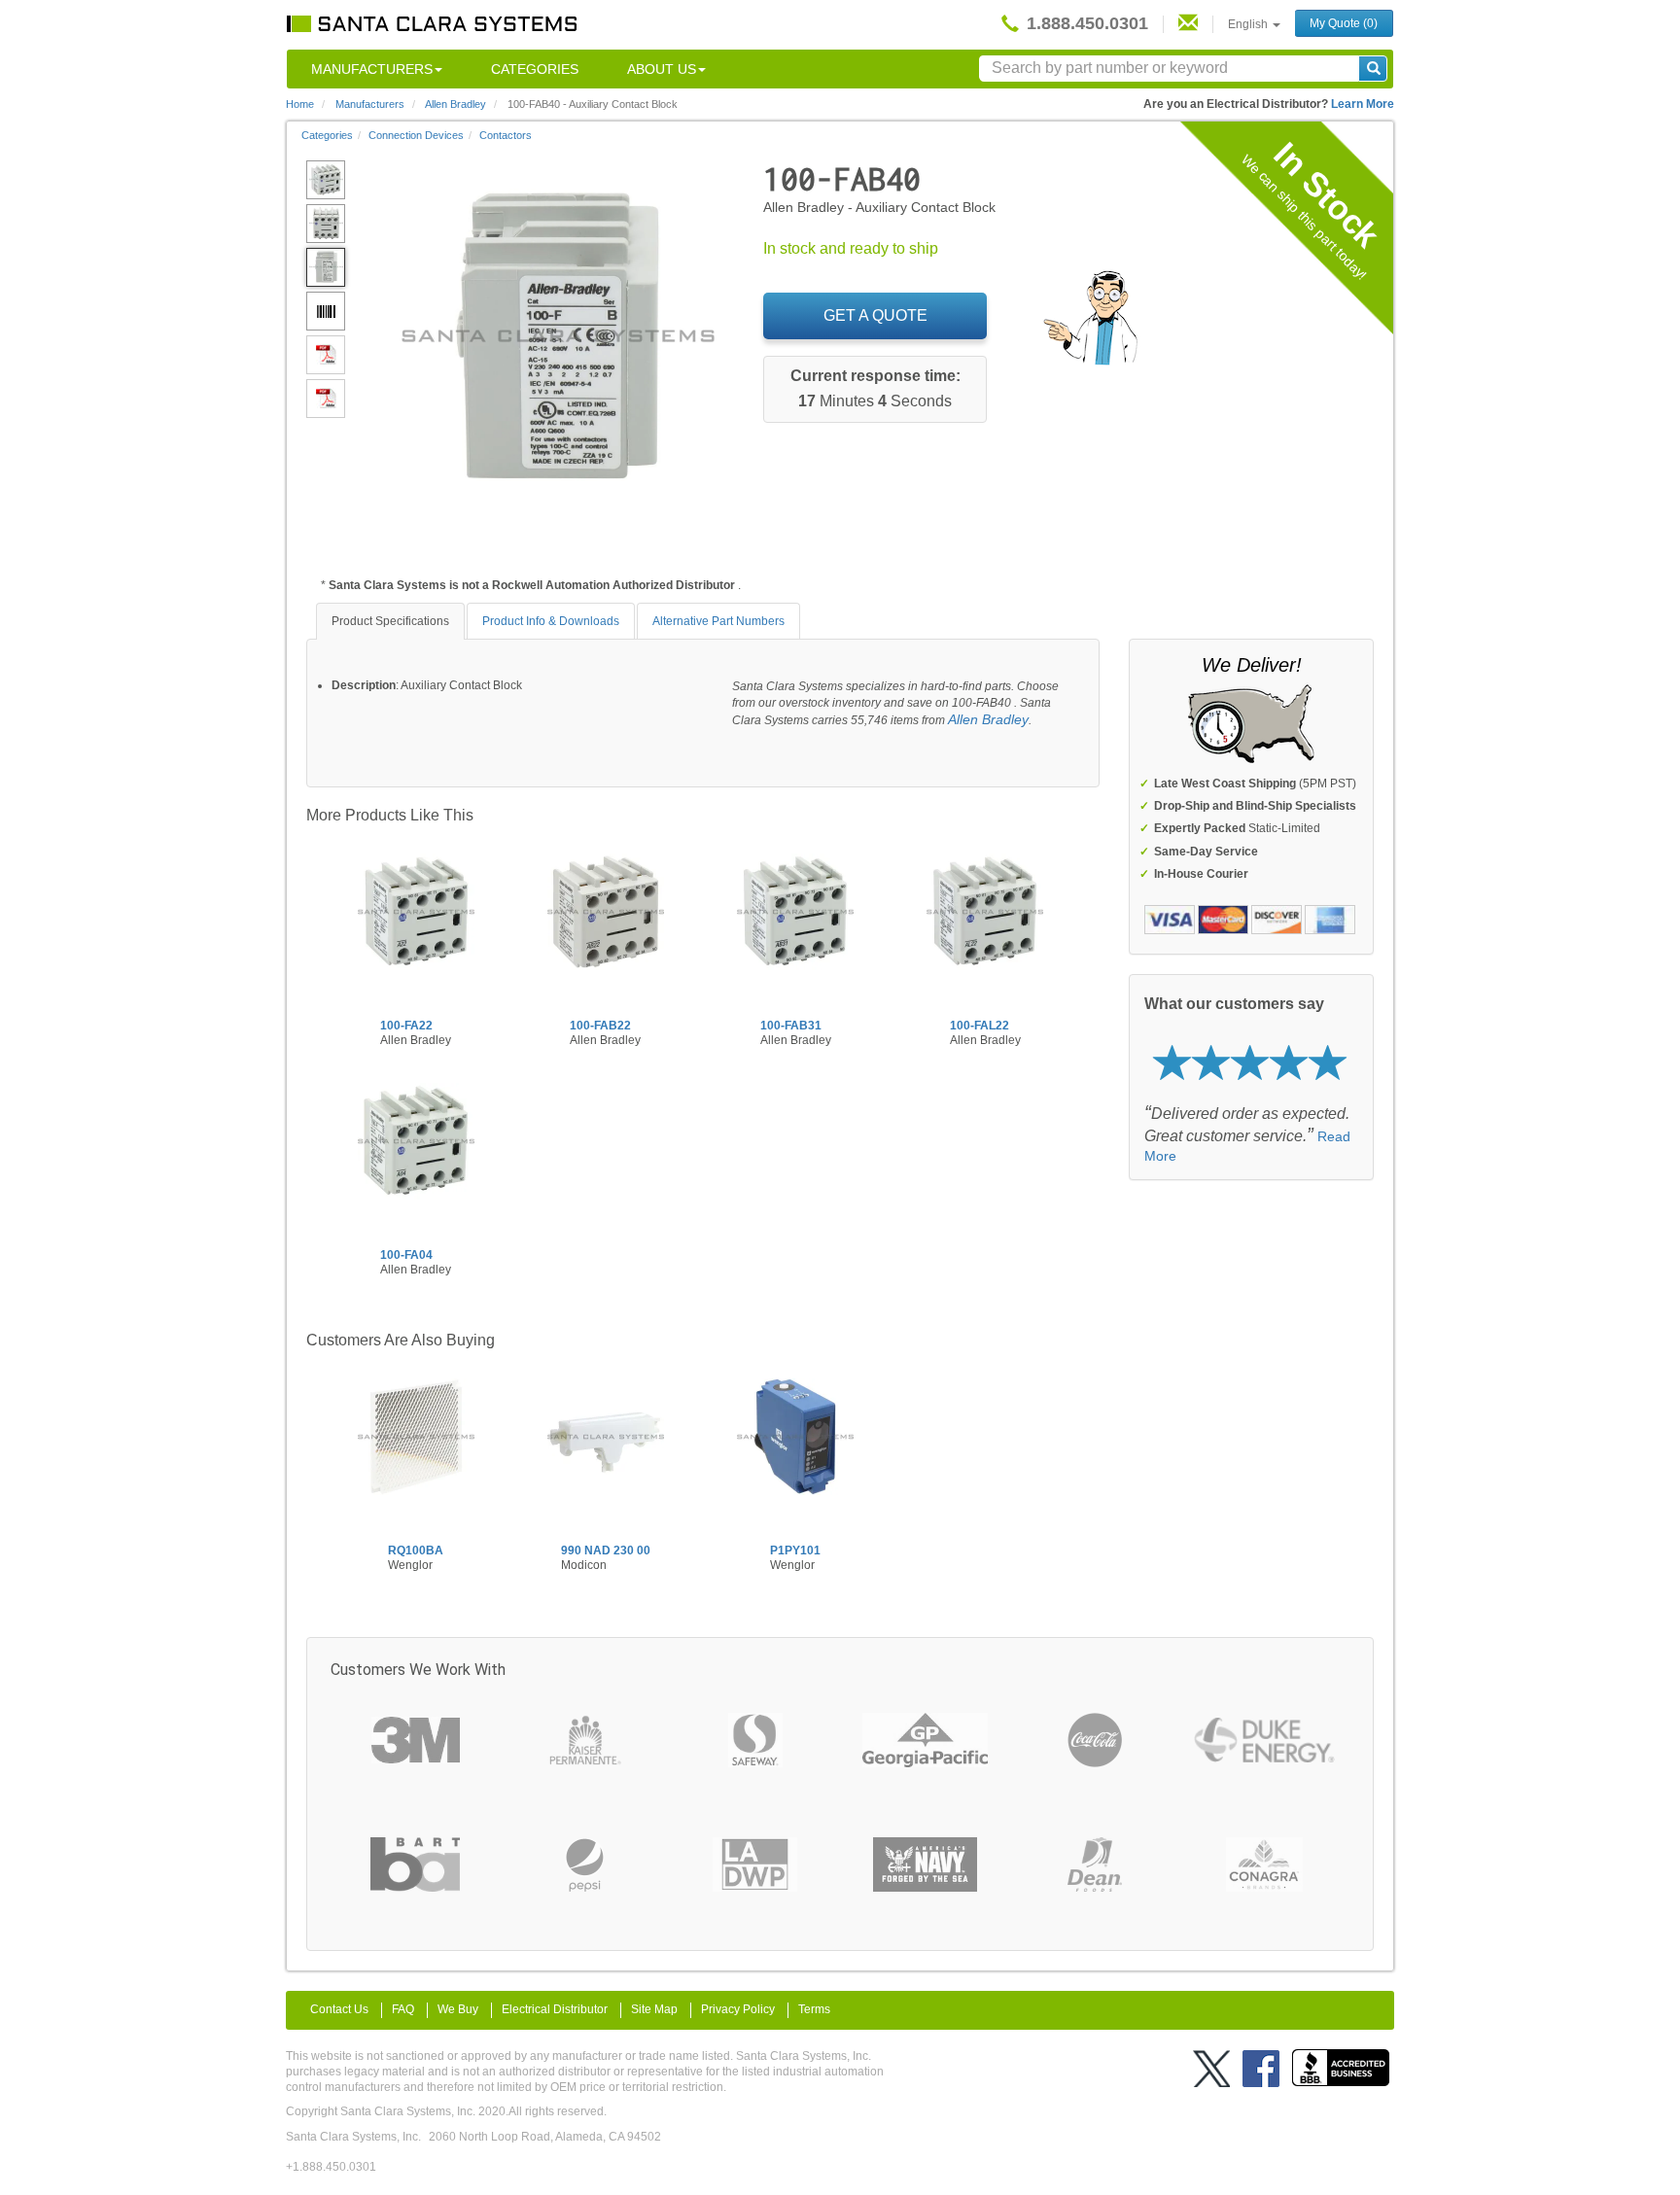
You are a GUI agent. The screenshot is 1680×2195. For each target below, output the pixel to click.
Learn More (1363, 104)
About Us (662, 69)
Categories (535, 69)
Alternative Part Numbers (718, 621)
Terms (814, 2009)
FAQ (403, 2009)
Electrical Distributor (555, 2009)
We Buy (458, 2009)
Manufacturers (372, 69)
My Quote (1344, 23)
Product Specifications (390, 621)
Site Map (654, 2009)
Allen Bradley (988, 719)
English (1249, 24)
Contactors (506, 135)
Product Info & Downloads (551, 621)
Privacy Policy (738, 2009)
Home (300, 104)
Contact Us (339, 2009)
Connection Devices (416, 135)
